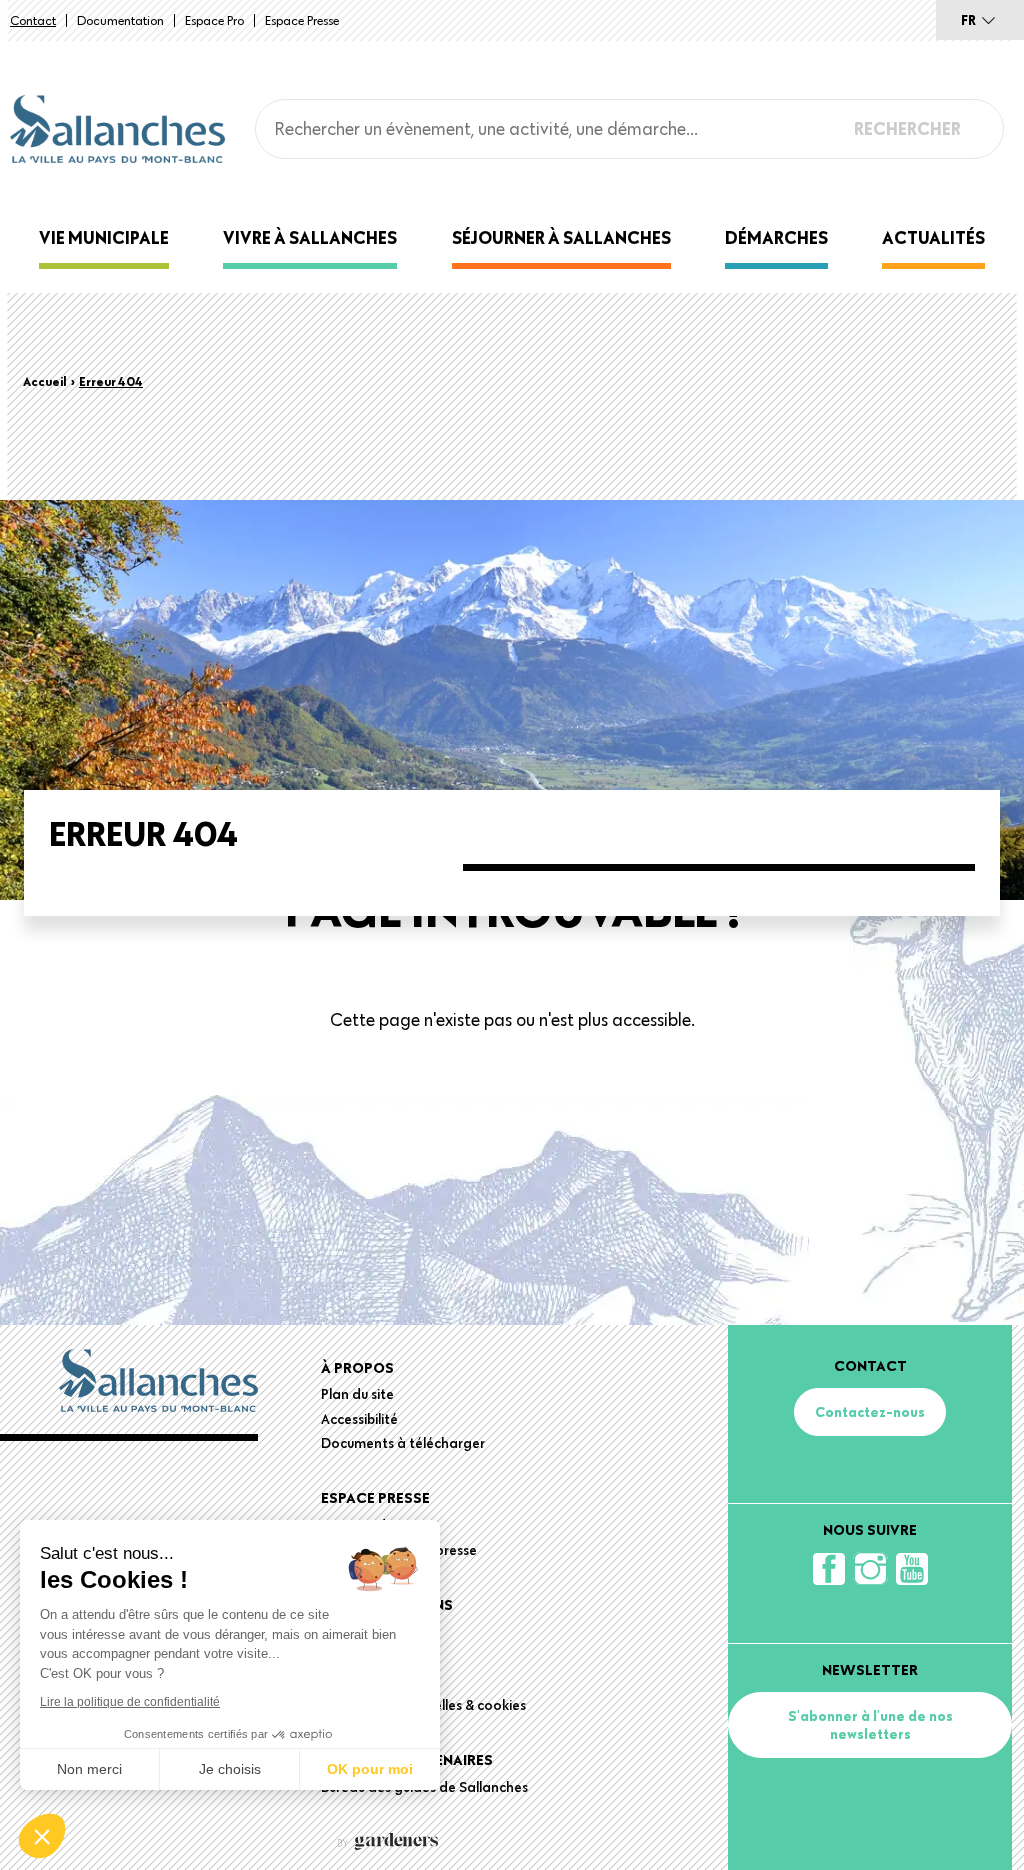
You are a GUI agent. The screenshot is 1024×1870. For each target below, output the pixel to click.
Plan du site (357, 1394)
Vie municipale (104, 237)
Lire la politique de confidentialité (130, 1702)
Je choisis (230, 1769)
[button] (42, 1836)
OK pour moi (370, 1769)
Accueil (45, 381)
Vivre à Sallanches (310, 237)
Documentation (120, 20)
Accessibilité (359, 1419)
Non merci (89, 1769)
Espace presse (302, 20)
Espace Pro (214, 20)
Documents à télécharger (403, 1443)
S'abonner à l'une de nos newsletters (870, 1725)
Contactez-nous (870, 1412)
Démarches (776, 237)
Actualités (933, 237)
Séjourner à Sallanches (561, 237)
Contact (33, 20)
